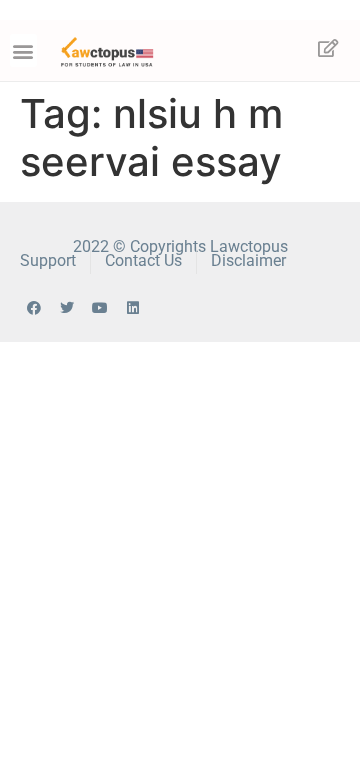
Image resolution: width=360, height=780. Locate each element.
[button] (23, 50)
